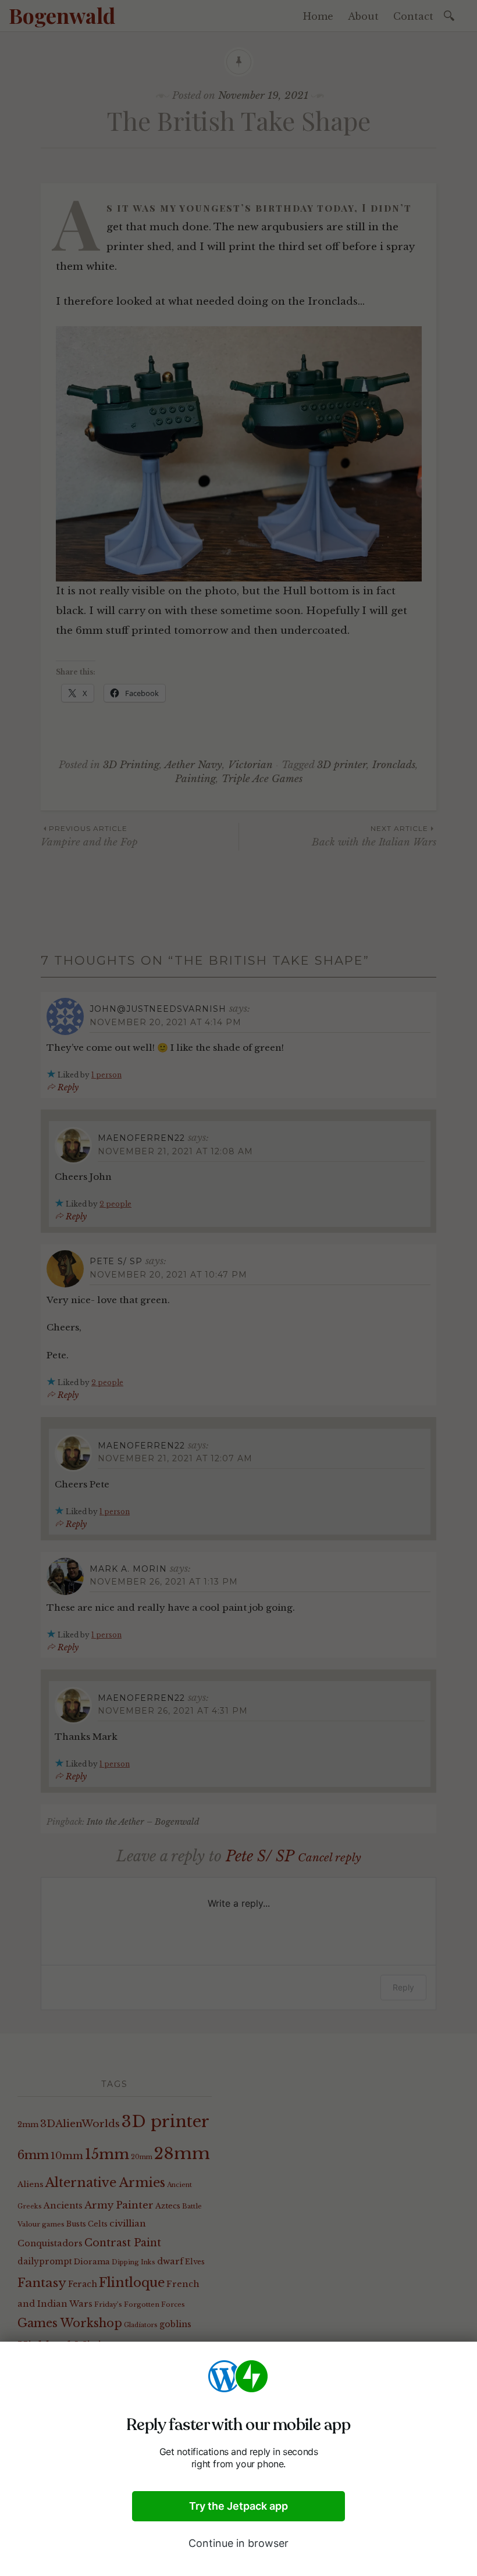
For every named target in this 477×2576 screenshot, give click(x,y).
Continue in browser (238, 2543)
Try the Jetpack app (238, 2506)
